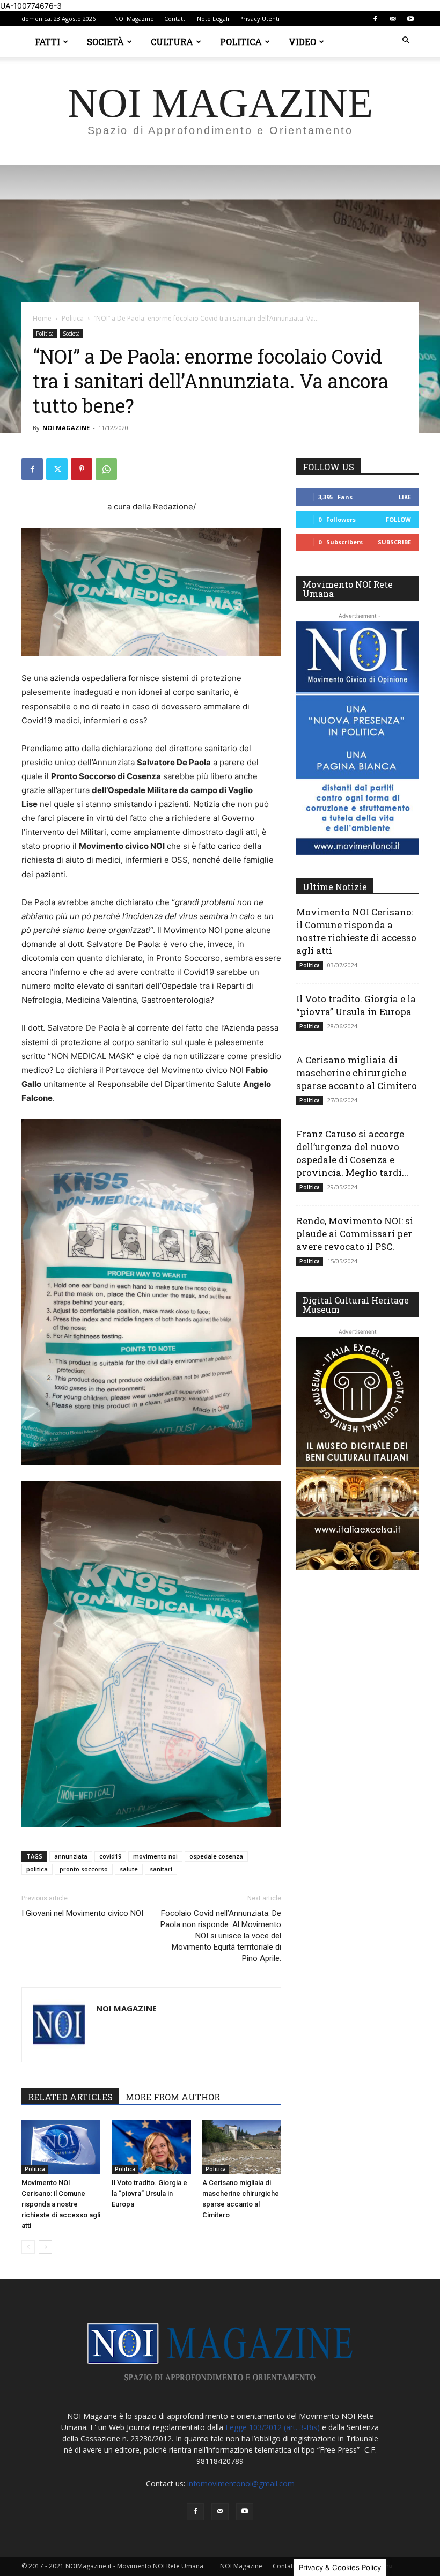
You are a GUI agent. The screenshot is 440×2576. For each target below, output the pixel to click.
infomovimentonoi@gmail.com (241, 2484)
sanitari (161, 1869)
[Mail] (393, 19)
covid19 (110, 1856)
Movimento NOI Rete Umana (348, 589)
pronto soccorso (84, 1869)
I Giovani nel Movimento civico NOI (82, 1913)
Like (405, 497)
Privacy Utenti (259, 18)
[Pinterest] (82, 469)
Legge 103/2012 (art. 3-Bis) (273, 2427)
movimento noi (155, 1856)
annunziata (71, 1856)
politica (37, 1869)
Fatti (47, 42)
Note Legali (213, 18)
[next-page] (45, 2247)
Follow (398, 519)
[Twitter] (57, 469)
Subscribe (394, 542)
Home (42, 318)
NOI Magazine (134, 18)
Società (105, 42)
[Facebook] (375, 19)
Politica (241, 42)
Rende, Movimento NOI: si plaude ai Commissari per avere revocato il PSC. (355, 1234)
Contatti (175, 18)
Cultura (172, 42)
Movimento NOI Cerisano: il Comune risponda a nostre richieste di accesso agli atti (61, 2204)
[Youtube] (410, 19)
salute (129, 1869)
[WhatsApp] (106, 469)
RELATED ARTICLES (70, 2097)
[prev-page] (28, 2247)
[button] (406, 40)
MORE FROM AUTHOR (173, 2097)
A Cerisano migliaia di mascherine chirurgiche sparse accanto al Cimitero (357, 1073)
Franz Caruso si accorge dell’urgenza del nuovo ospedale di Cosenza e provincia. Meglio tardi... (352, 1153)
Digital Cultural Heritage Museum (356, 1305)
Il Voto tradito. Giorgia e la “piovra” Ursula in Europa (149, 2193)
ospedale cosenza (216, 1856)
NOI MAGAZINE (66, 428)
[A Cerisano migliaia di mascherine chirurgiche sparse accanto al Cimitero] (242, 2147)
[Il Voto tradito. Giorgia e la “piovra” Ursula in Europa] (151, 2147)
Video (302, 42)
